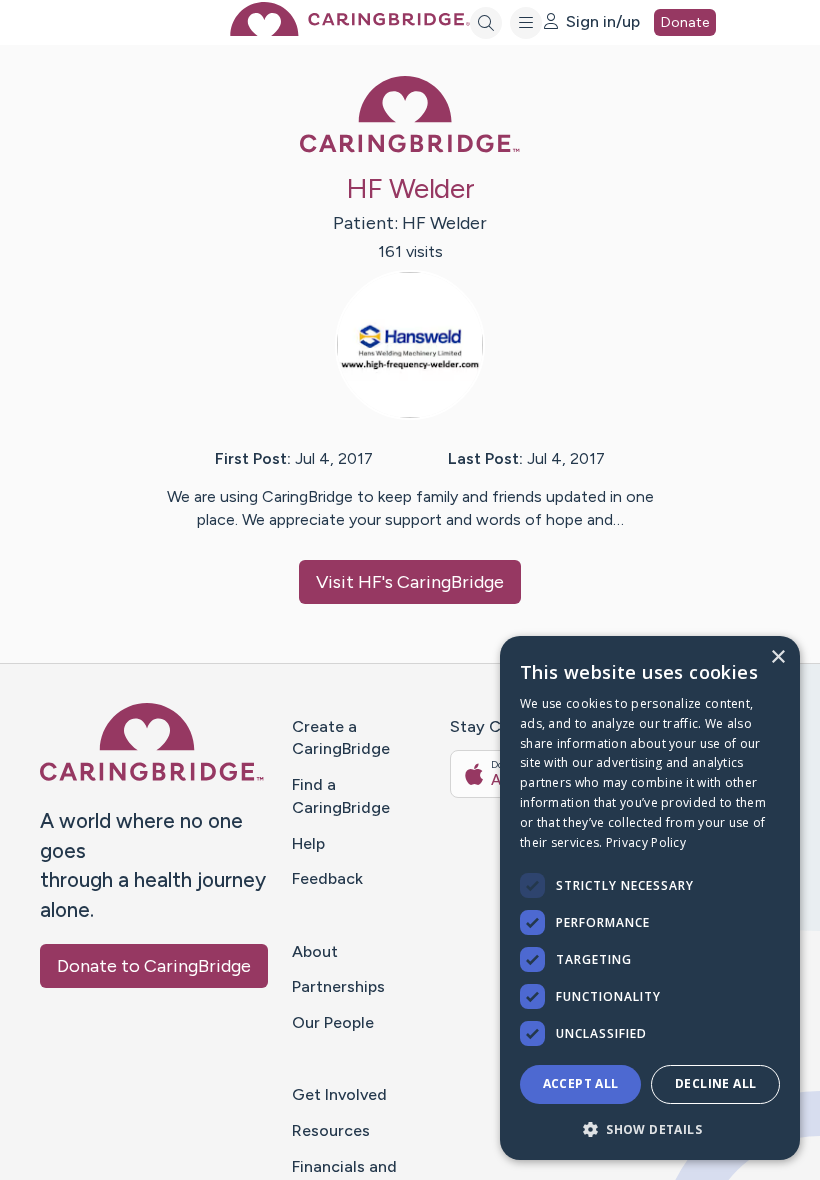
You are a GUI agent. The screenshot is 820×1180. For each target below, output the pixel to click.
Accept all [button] (581, 1083)
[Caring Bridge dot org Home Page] (350, 30)
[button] (650, 1128)
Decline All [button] (715, 1083)
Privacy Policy (646, 842)
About (315, 951)
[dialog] (650, 898)
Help (308, 843)
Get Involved (339, 1094)
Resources (331, 1130)
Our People (333, 1022)
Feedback (327, 878)
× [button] (777, 657)
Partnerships (338, 986)
